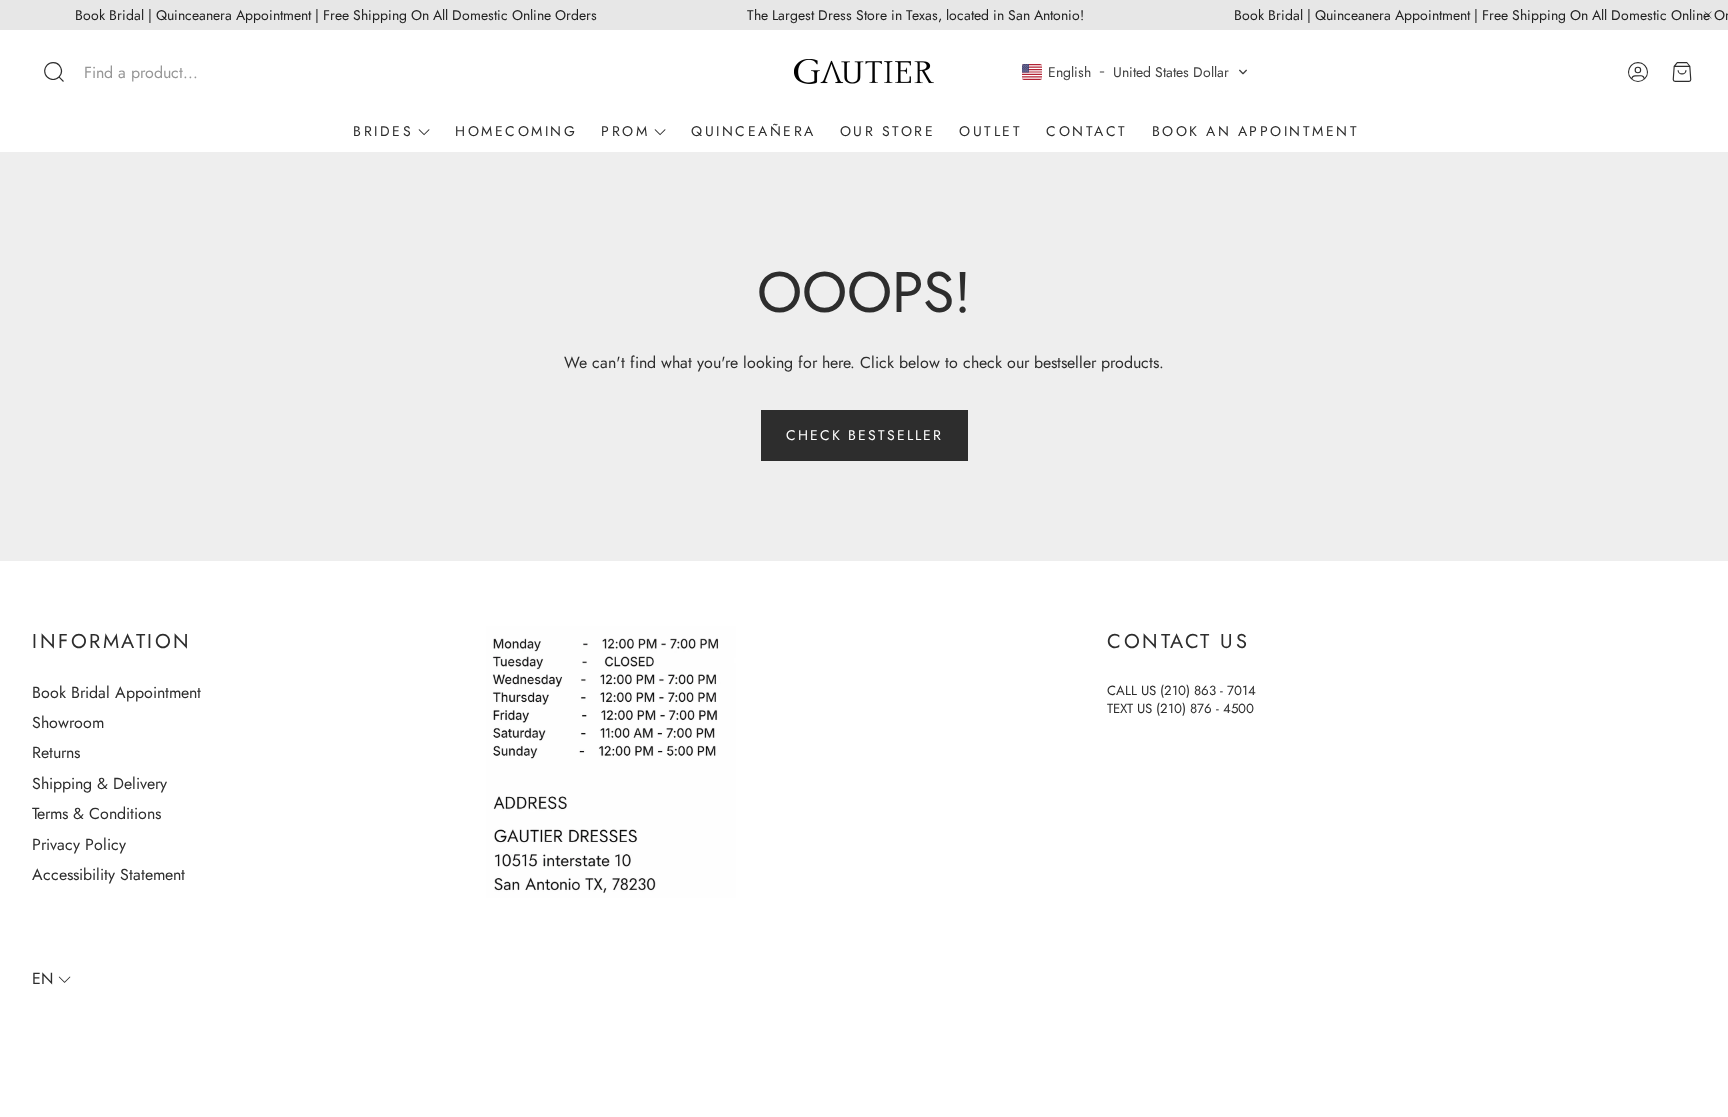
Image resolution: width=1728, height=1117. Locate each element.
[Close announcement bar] (1708, 15)
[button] (164, 72)
